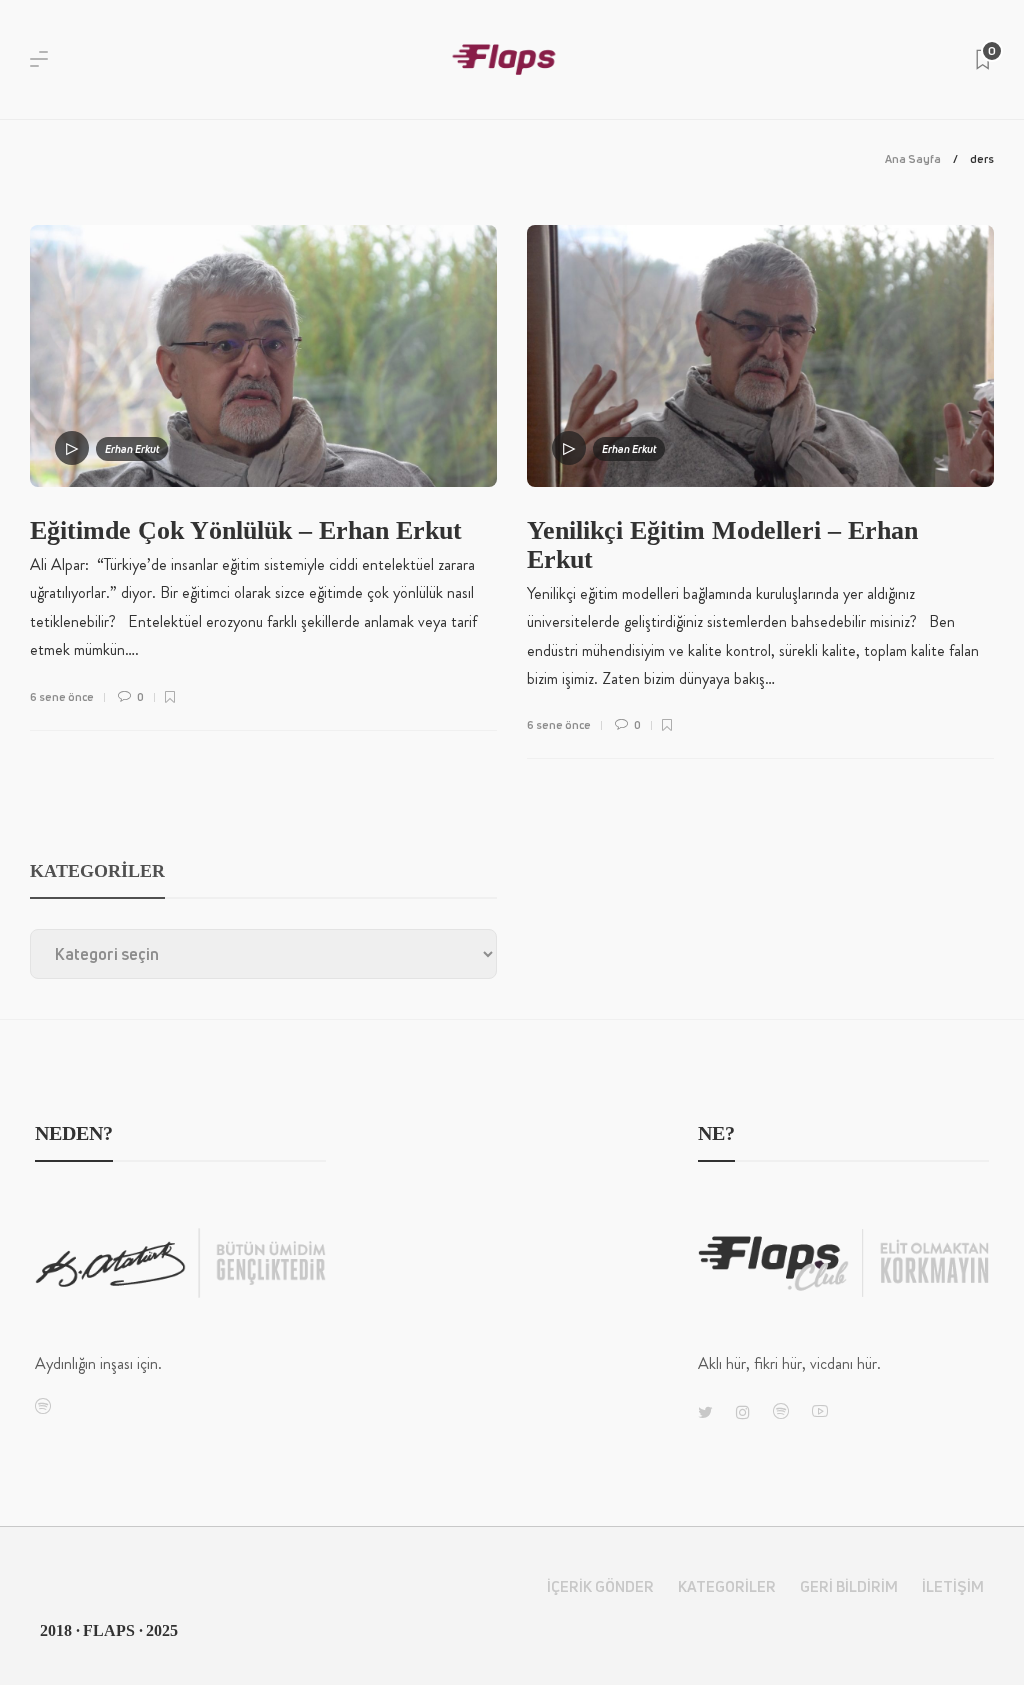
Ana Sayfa (913, 158)
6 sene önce (62, 696)
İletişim (953, 1586)
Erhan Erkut (132, 448)
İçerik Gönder (600, 1586)
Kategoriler (727, 1586)
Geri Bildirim (849, 1586)
